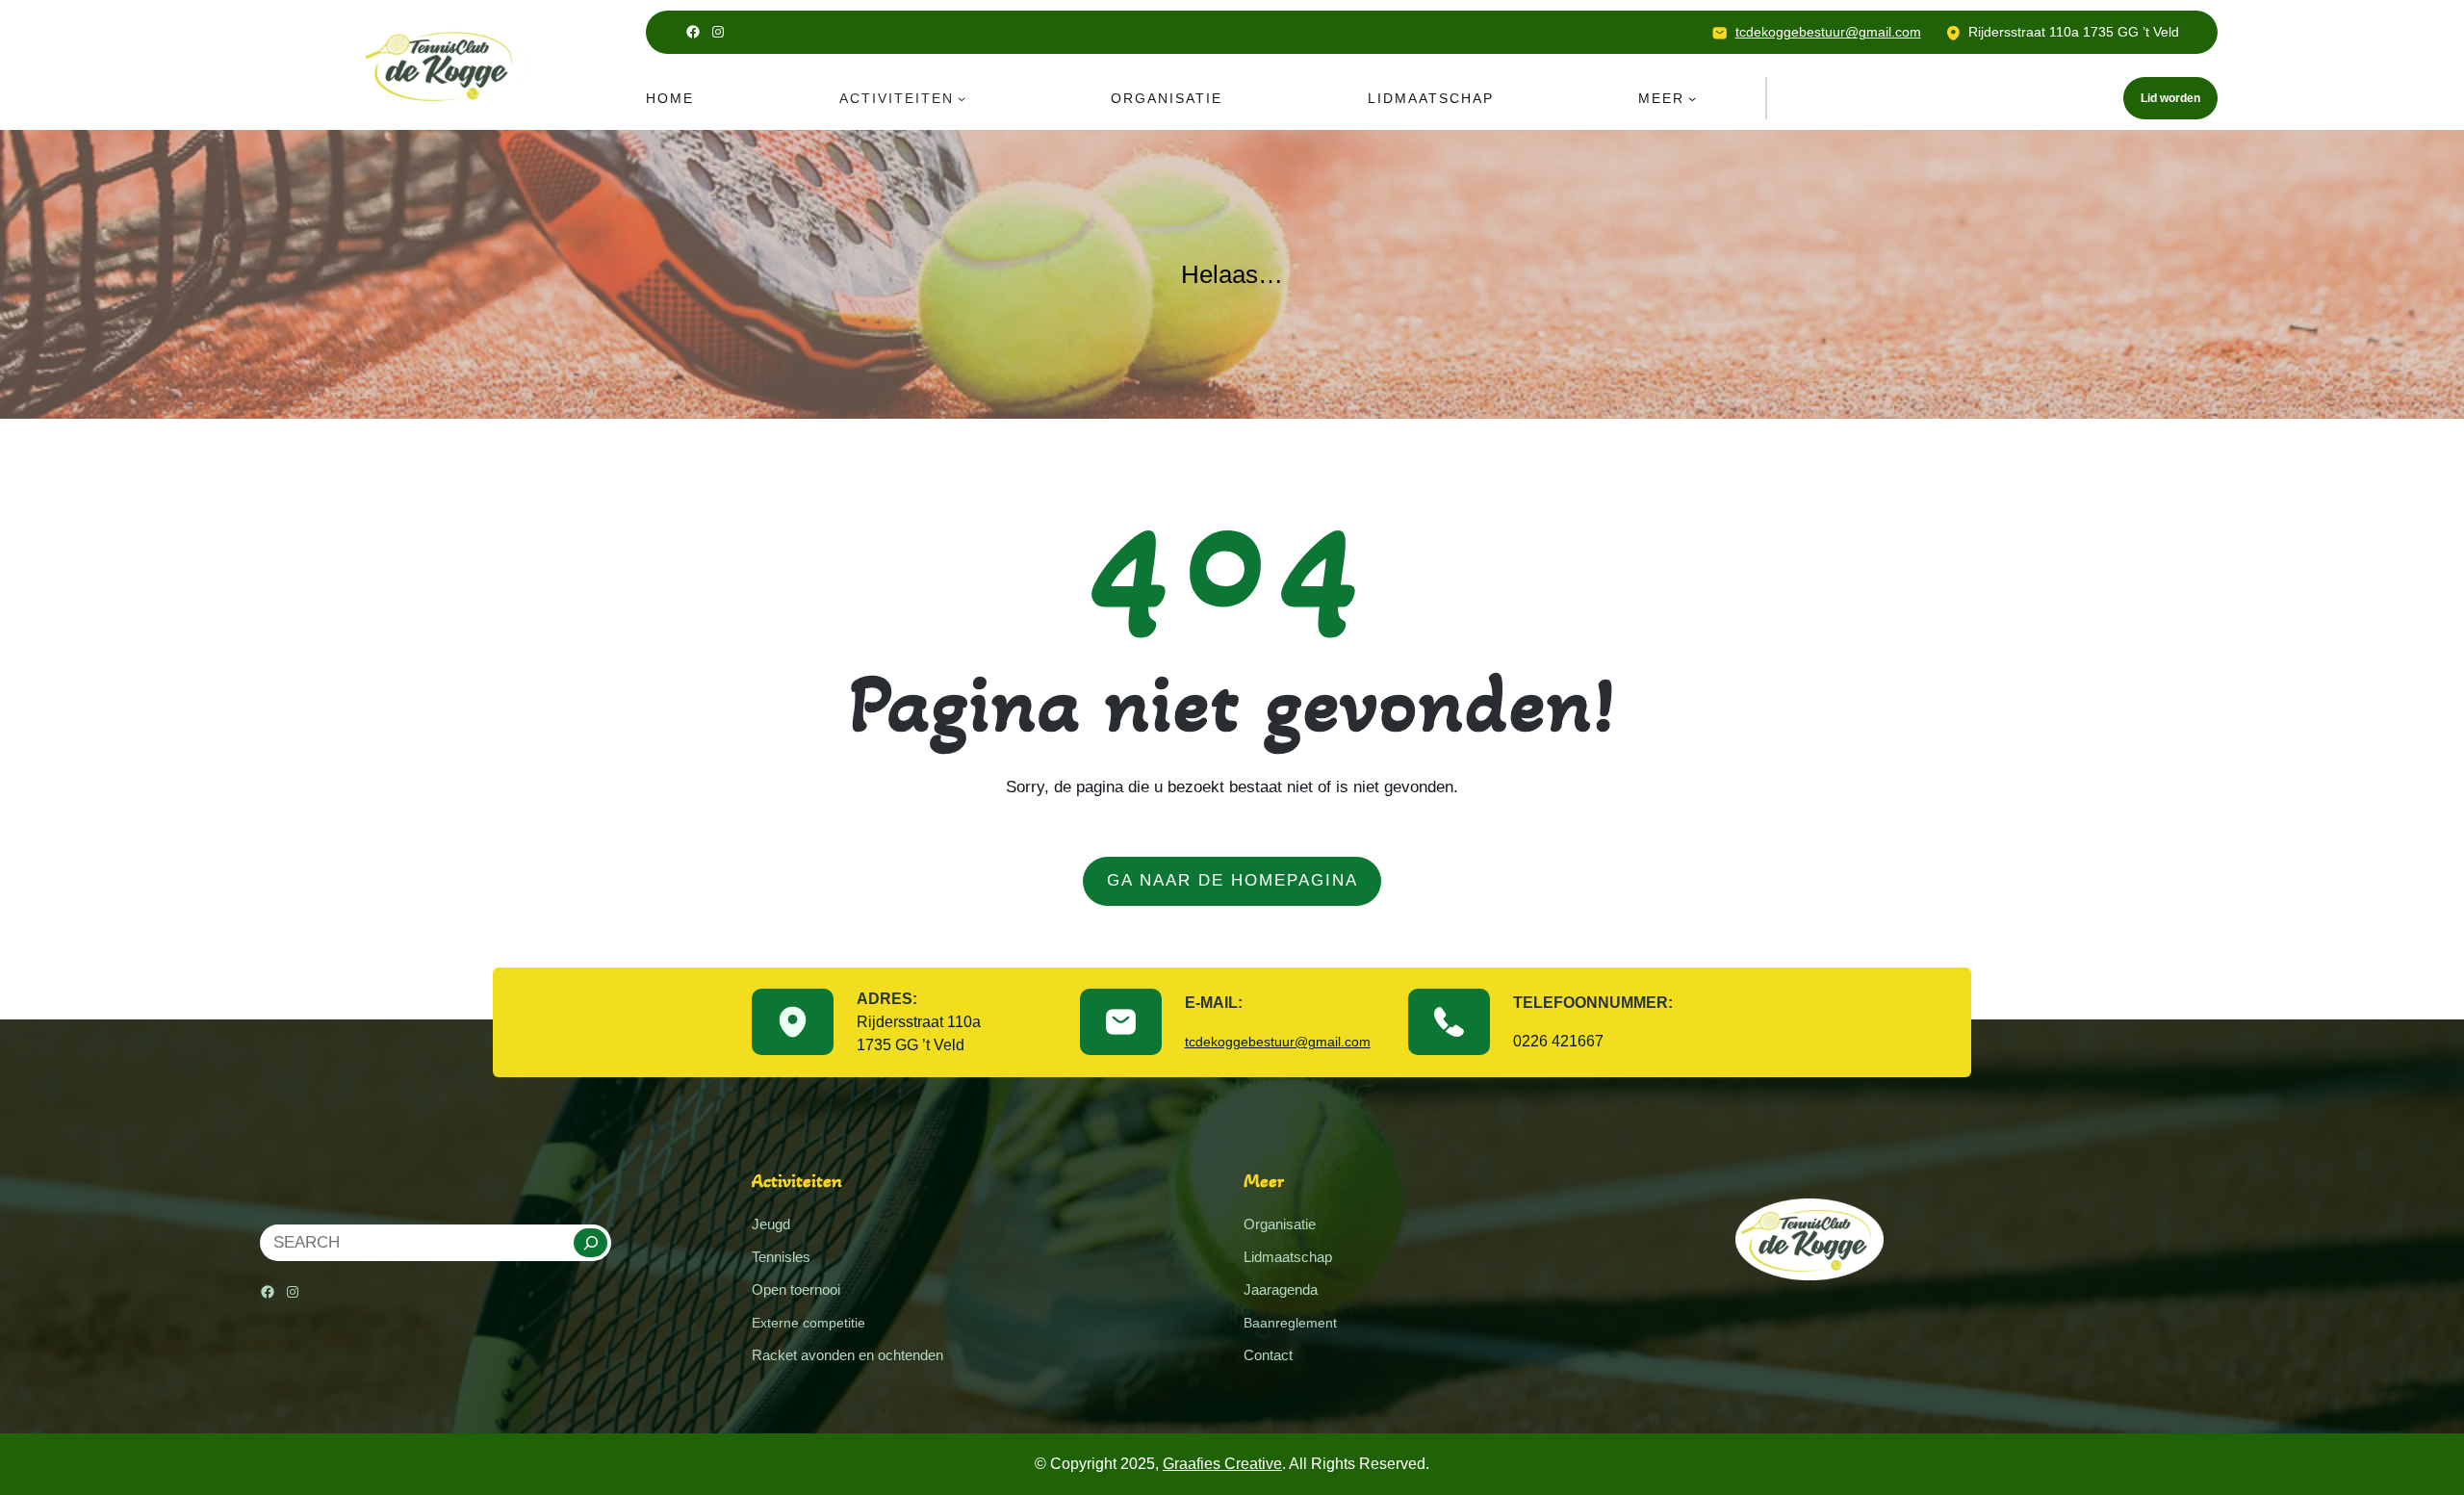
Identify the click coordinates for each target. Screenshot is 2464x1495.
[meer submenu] (1692, 98)
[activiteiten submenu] (962, 98)
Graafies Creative (1222, 1464)
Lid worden (2170, 98)
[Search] (590, 1243)
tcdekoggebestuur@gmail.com (1828, 32)
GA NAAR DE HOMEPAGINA (1232, 880)
